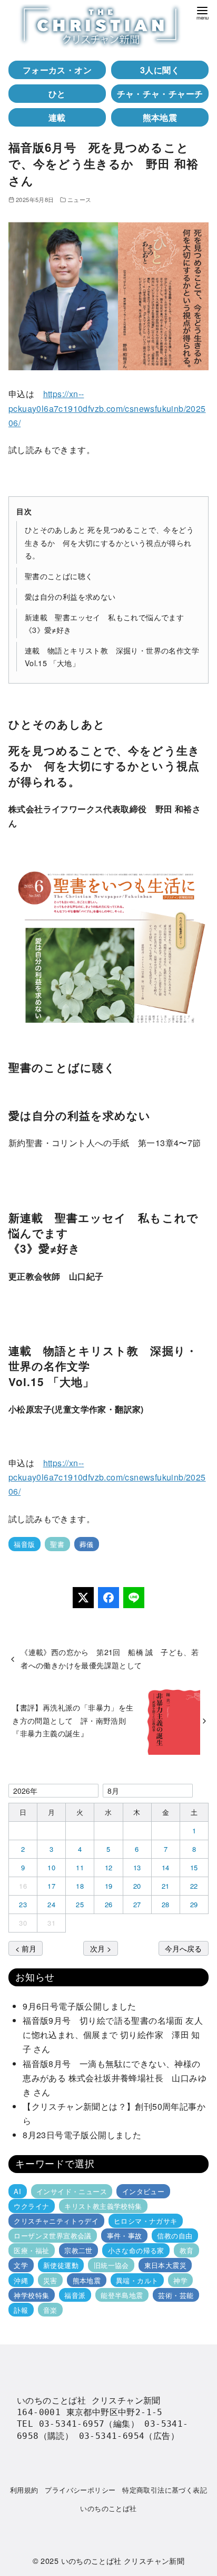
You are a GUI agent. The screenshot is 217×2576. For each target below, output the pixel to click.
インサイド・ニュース (72, 2191)
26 (109, 1904)
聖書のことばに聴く (59, 576)
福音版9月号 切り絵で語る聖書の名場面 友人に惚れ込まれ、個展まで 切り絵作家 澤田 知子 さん (113, 2035)
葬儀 (87, 1544)
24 (51, 1904)
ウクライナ (31, 2206)
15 (194, 1867)
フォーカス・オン (57, 70)
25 (80, 1904)
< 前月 (26, 1948)
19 (109, 1886)
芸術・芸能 (176, 2295)
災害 (50, 2280)
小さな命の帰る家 (136, 2250)
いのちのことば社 (108, 2508)
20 (137, 1886)
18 (80, 1886)
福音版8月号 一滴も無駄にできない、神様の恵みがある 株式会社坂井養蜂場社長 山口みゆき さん (115, 2078)
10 (51, 1867)
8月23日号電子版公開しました (82, 2135)
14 (166, 1867)
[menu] (202, 12)
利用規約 (24, 2490)
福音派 (75, 2295)
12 (109, 1867)
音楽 (50, 2310)
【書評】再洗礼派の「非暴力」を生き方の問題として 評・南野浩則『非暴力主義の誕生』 (73, 1720)
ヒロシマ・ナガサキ (146, 2221)
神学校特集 (31, 2295)
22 (194, 1886)
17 (51, 1886)
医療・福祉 (31, 2250)
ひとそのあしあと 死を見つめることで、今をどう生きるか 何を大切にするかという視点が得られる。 (109, 542)
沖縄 (21, 2280)
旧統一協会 (111, 2265)
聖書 (57, 1544)
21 (166, 1886)
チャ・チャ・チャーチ (160, 94)
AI (17, 2191)
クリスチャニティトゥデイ (56, 2221)
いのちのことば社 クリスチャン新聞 (123, 2560)
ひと (57, 94)
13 (137, 1867)
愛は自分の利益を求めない (70, 596)
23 (23, 1904)
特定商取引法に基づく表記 (165, 2490)
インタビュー (143, 2191)
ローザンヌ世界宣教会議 (52, 2236)
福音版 (24, 1544)
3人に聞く (160, 70)
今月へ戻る (183, 1948)
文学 (21, 2265)
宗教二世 (78, 2250)
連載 (57, 117)
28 (166, 1904)
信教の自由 (175, 2236)
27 (137, 1904)
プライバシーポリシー (80, 2490)
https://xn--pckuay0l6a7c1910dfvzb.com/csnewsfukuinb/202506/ (107, 408)
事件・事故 (125, 2236)
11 (80, 1867)
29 (194, 1904)
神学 (180, 2280)
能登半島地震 (122, 2295)
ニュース (80, 199)
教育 (187, 2250)
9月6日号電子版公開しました (80, 2006)
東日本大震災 (165, 2265)
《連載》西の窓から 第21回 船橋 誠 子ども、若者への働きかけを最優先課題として (110, 1658)
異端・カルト (137, 2280)
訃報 (21, 2310)
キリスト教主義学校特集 (103, 2206)
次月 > (101, 1948)
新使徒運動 (61, 2265)
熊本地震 (160, 117)
